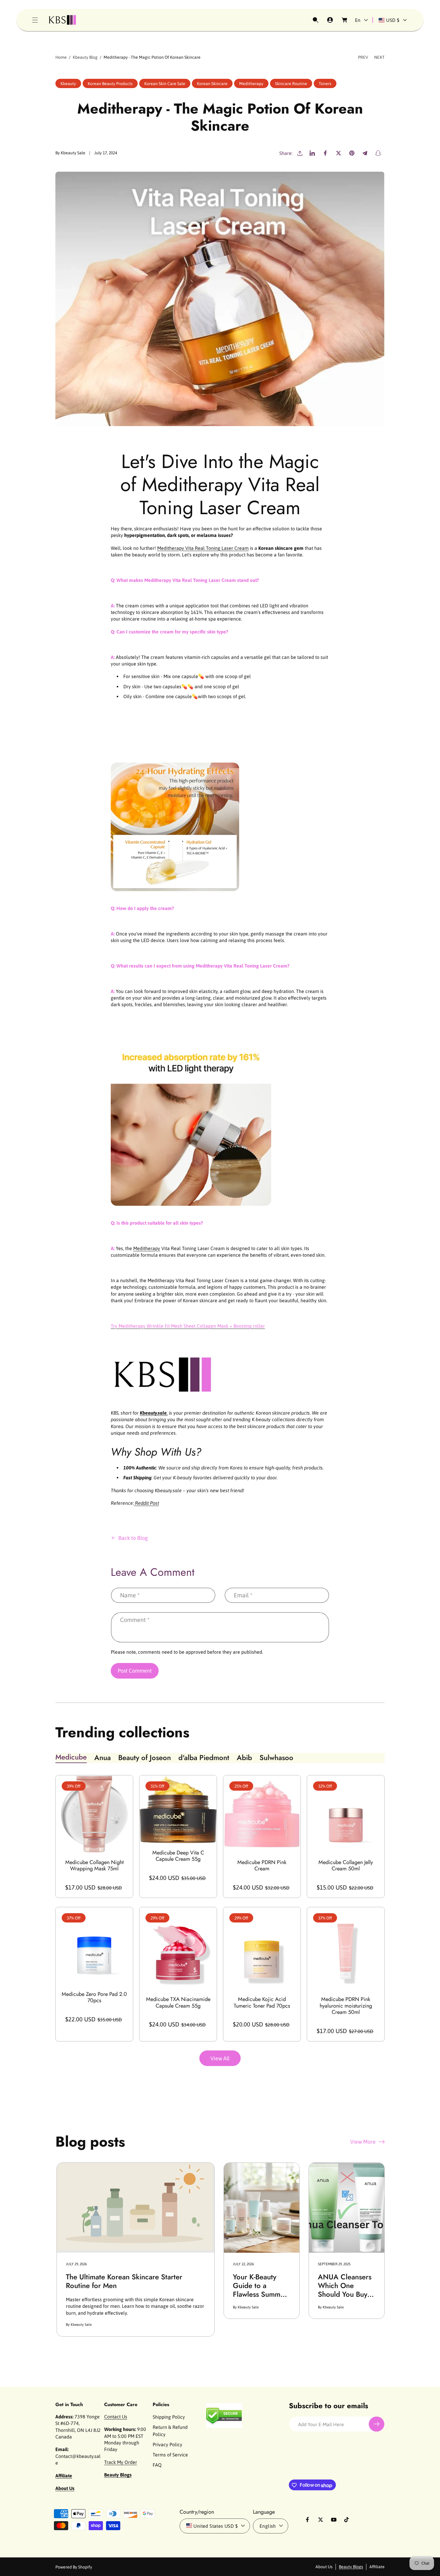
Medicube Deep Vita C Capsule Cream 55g (178, 1856)
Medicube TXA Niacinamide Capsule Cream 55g (178, 2003)
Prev (363, 57)
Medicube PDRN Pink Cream (262, 1866)
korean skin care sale (165, 84)
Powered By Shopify (74, 2567)
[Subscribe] (377, 2424)
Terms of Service (170, 2455)
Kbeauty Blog (85, 57)
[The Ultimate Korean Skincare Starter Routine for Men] (136, 2208)
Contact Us (116, 2417)
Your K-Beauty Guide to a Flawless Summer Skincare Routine (260, 2286)
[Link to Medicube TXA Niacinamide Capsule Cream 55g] (178, 1948)
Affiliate (377, 2566)
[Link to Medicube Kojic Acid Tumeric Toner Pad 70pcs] (262, 1948)
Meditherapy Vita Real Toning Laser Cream (203, 548)
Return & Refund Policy (170, 2431)
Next (379, 57)
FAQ (157, 2465)
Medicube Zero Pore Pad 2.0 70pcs (94, 1998)
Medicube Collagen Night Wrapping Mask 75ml (94, 1866)
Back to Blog (133, 1538)
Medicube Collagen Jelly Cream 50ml (346, 1866)
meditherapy (251, 84)
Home (61, 57)
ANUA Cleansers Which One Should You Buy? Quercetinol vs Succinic (345, 2286)
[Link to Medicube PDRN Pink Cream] (262, 1814)
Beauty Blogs (351, 2566)
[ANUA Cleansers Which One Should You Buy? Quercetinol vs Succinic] (347, 2208)
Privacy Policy (167, 2444)
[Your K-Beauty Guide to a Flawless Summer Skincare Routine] (262, 2208)
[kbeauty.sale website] (163, 1400)
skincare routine (291, 84)
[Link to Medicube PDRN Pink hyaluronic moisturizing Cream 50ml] (346, 1948)
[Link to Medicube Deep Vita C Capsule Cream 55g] (178, 1809)
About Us (324, 2566)
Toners (325, 84)
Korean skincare (212, 84)
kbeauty (68, 84)
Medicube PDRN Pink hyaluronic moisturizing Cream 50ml (346, 2006)
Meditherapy (147, 1248)
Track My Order (121, 2462)
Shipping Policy (169, 2417)
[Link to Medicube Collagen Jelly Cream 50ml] (346, 1814)
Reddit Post (146, 1503)
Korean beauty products (110, 84)
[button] (35, 20)
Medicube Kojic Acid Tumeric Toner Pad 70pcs (262, 2003)
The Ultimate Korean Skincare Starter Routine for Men (124, 2281)
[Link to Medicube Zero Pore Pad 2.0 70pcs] (94, 1946)
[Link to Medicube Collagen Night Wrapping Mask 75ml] (94, 1814)
